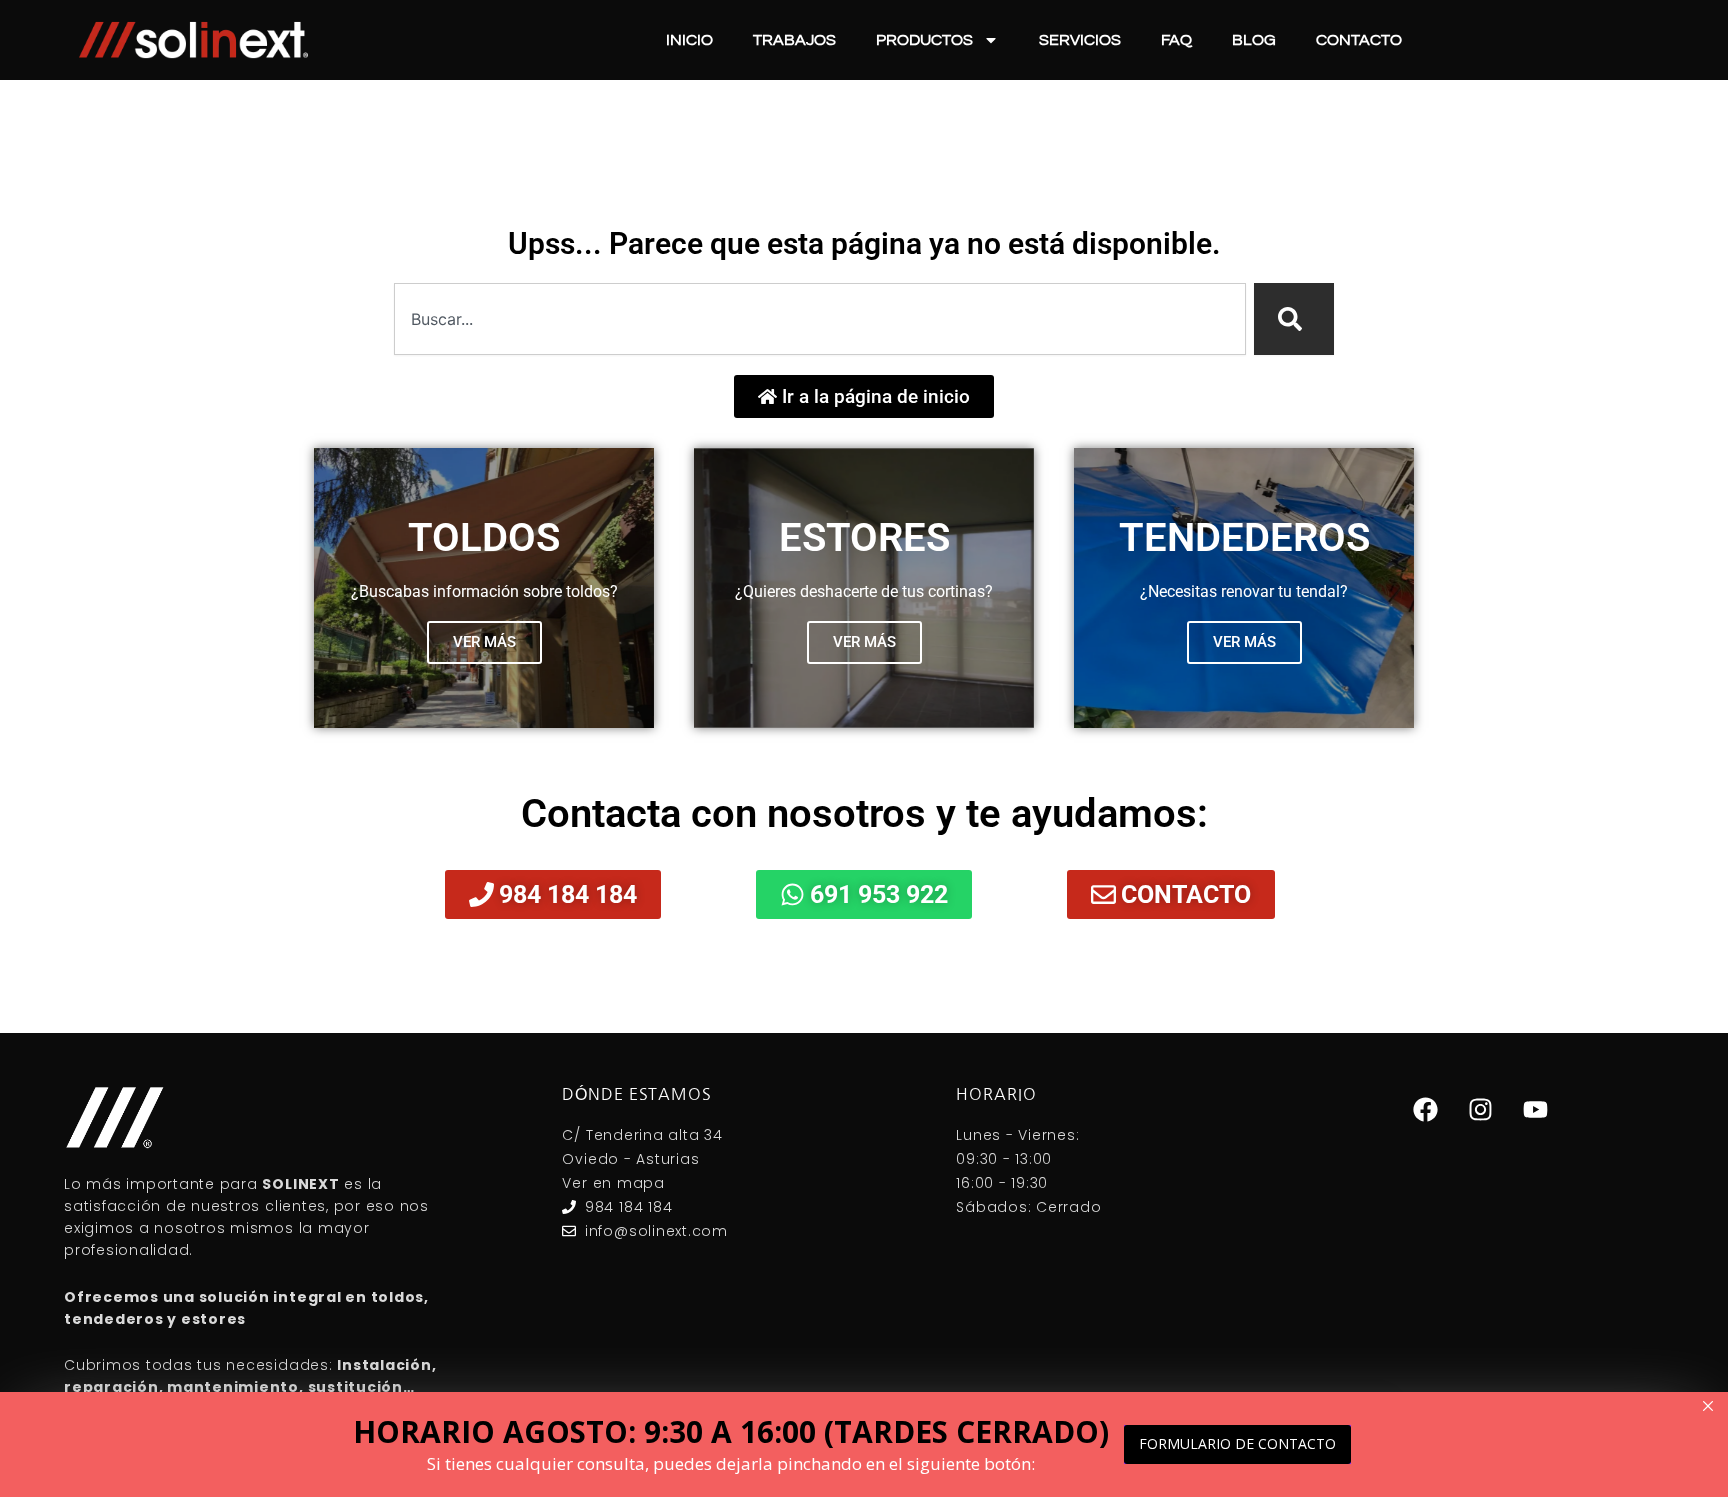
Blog (1254, 40)
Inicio (689, 40)
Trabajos (794, 40)
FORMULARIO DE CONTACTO (1237, 1443)
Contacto (1359, 40)
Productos (924, 40)
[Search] (1294, 319)
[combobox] (820, 319)
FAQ (1176, 40)
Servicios (1080, 40)
